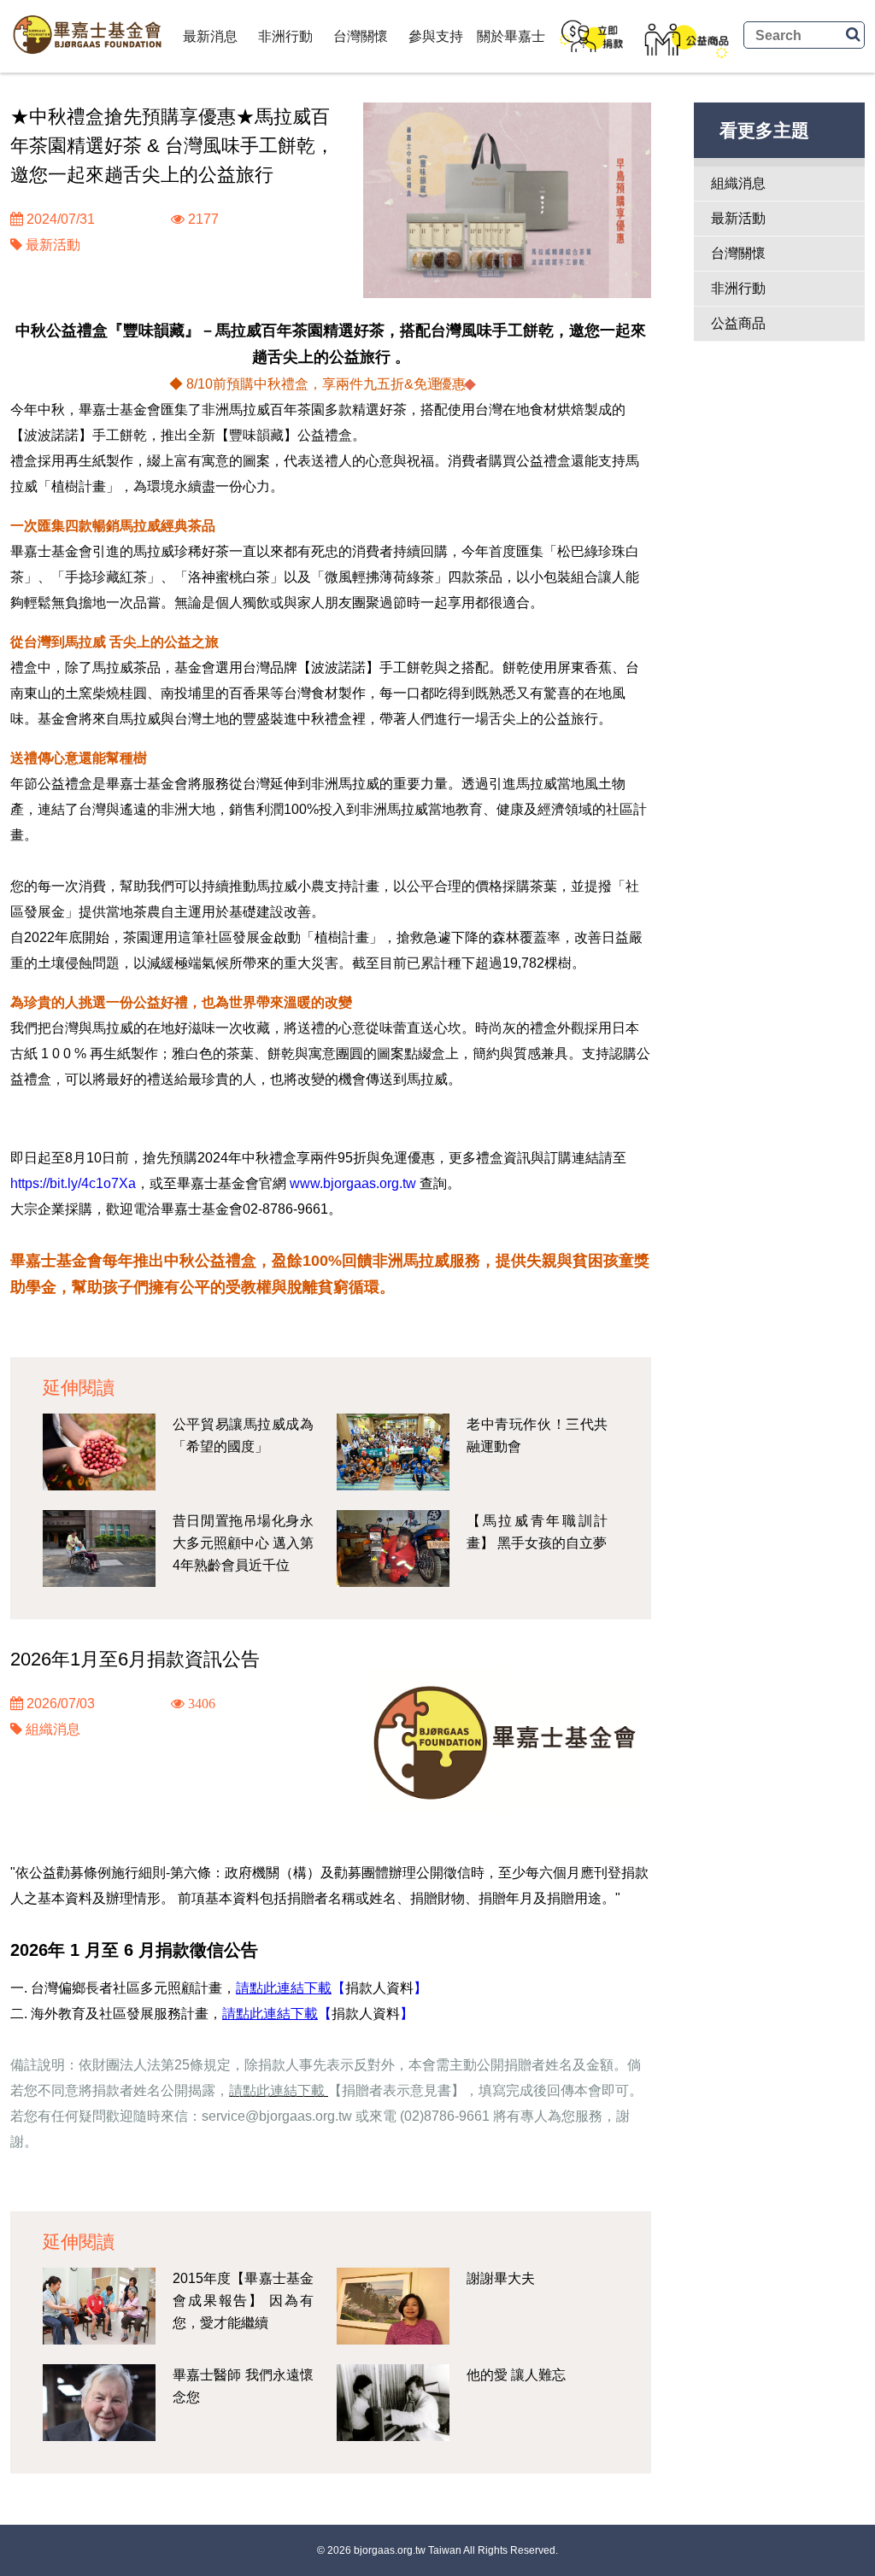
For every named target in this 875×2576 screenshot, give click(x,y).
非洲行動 (285, 36)
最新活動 (53, 245)
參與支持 (436, 36)
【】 (379, 1988)
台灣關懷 (361, 36)
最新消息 (210, 36)
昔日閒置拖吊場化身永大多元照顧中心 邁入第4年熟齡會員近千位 (243, 1543)
